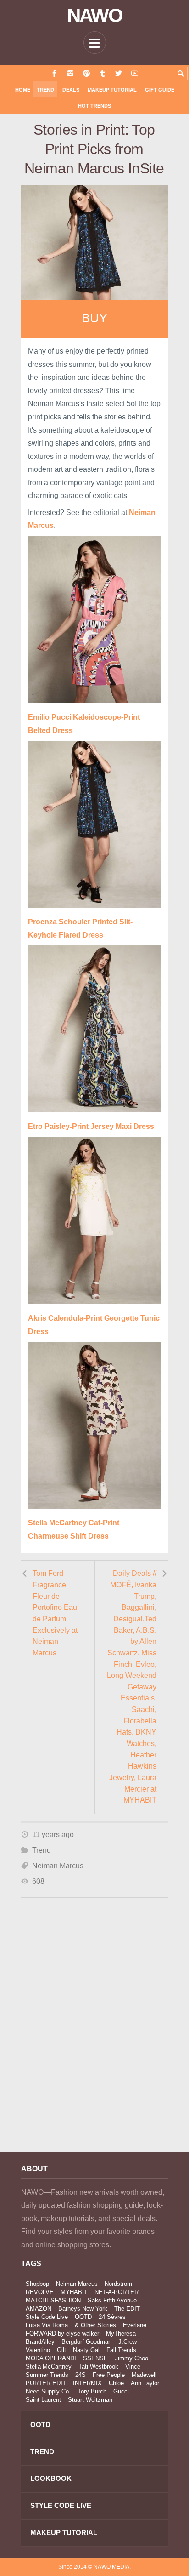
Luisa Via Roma (47, 2325)
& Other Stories (95, 2325)
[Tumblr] (103, 73)
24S (81, 2375)
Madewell (144, 2375)
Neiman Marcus (58, 1866)
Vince (133, 2367)
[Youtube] (135, 73)
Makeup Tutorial (112, 90)
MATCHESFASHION (53, 2300)
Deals (71, 90)
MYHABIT (74, 2292)
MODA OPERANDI (51, 2358)
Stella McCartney (49, 2367)
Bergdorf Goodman (86, 2342)
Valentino (38, 2350)
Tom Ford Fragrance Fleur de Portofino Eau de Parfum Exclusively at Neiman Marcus (55, 1613)
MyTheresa (121, 2333)
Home (23, 90)
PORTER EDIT (46, 2383)
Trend (45, 90)
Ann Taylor (145, 2383)
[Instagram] (70, 73)
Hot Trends (94, 106)
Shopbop (37, 2284)
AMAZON (39, 2309)
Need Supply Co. (48, 2391)
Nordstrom (118, 2284)
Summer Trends (47, 2375)
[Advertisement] (94, 2037)
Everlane (135, 2325)
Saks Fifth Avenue (112, 2300)
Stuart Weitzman (90, 2400)
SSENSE (95, 2358)
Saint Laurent (43, 2400)
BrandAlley (40, 2342)
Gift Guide (160, 90)
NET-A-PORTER (117, 2292)
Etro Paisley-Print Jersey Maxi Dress (91, 1126)
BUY (94, 318)
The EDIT (127, 2309)
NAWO (95, 16)
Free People (109, 2375)
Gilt (61, 2350)
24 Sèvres (112, 2317)
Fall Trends (121, 2350)
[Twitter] (119, 73)
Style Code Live (47, 2317)
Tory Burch (92, 2391)
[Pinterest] (86, 73)
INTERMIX (87, 2383)
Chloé (116, 2383)
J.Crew (128, 2342)
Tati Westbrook (98, 2367)
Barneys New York (83, 2309)
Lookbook (51, 2478)
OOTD (83, 2317)
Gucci (121, 2391)
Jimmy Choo (131, 2358)
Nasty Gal (86, 2350)
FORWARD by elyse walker (62, 2333)
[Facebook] (54, 73)
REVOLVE (40, 2292)
